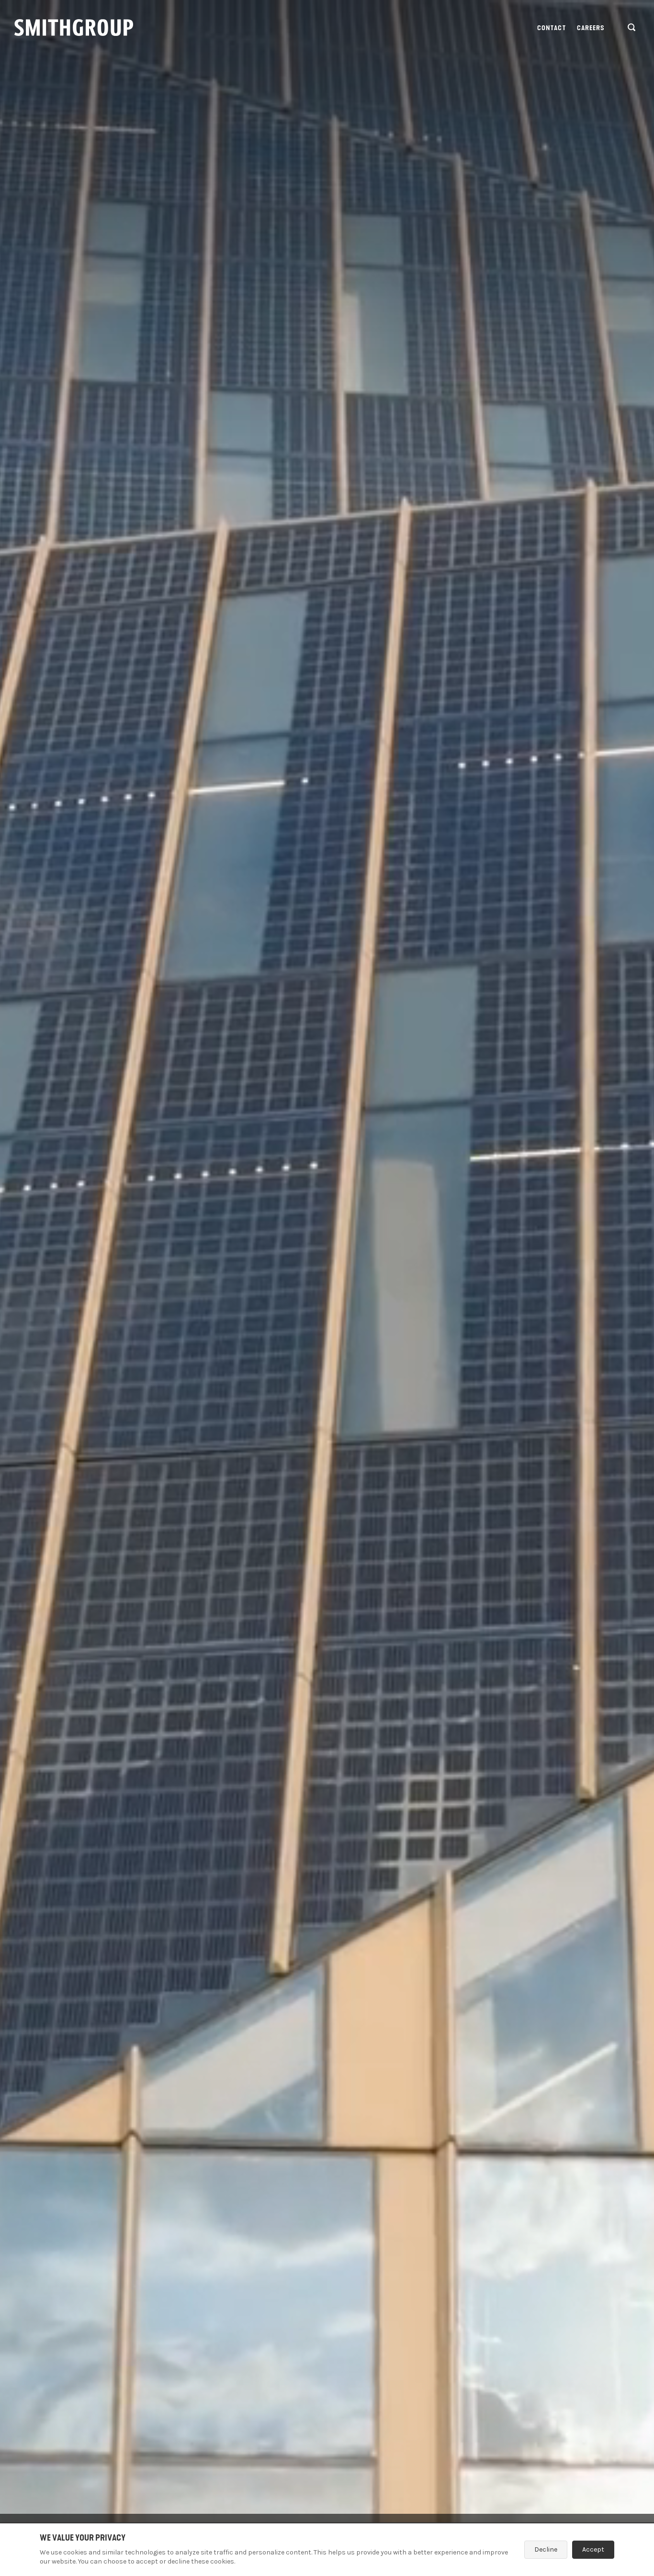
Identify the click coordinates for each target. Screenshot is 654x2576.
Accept (593, 2549)
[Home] (74, 28)
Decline (546, 2549)
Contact (552, 28)
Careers (591, 28)
